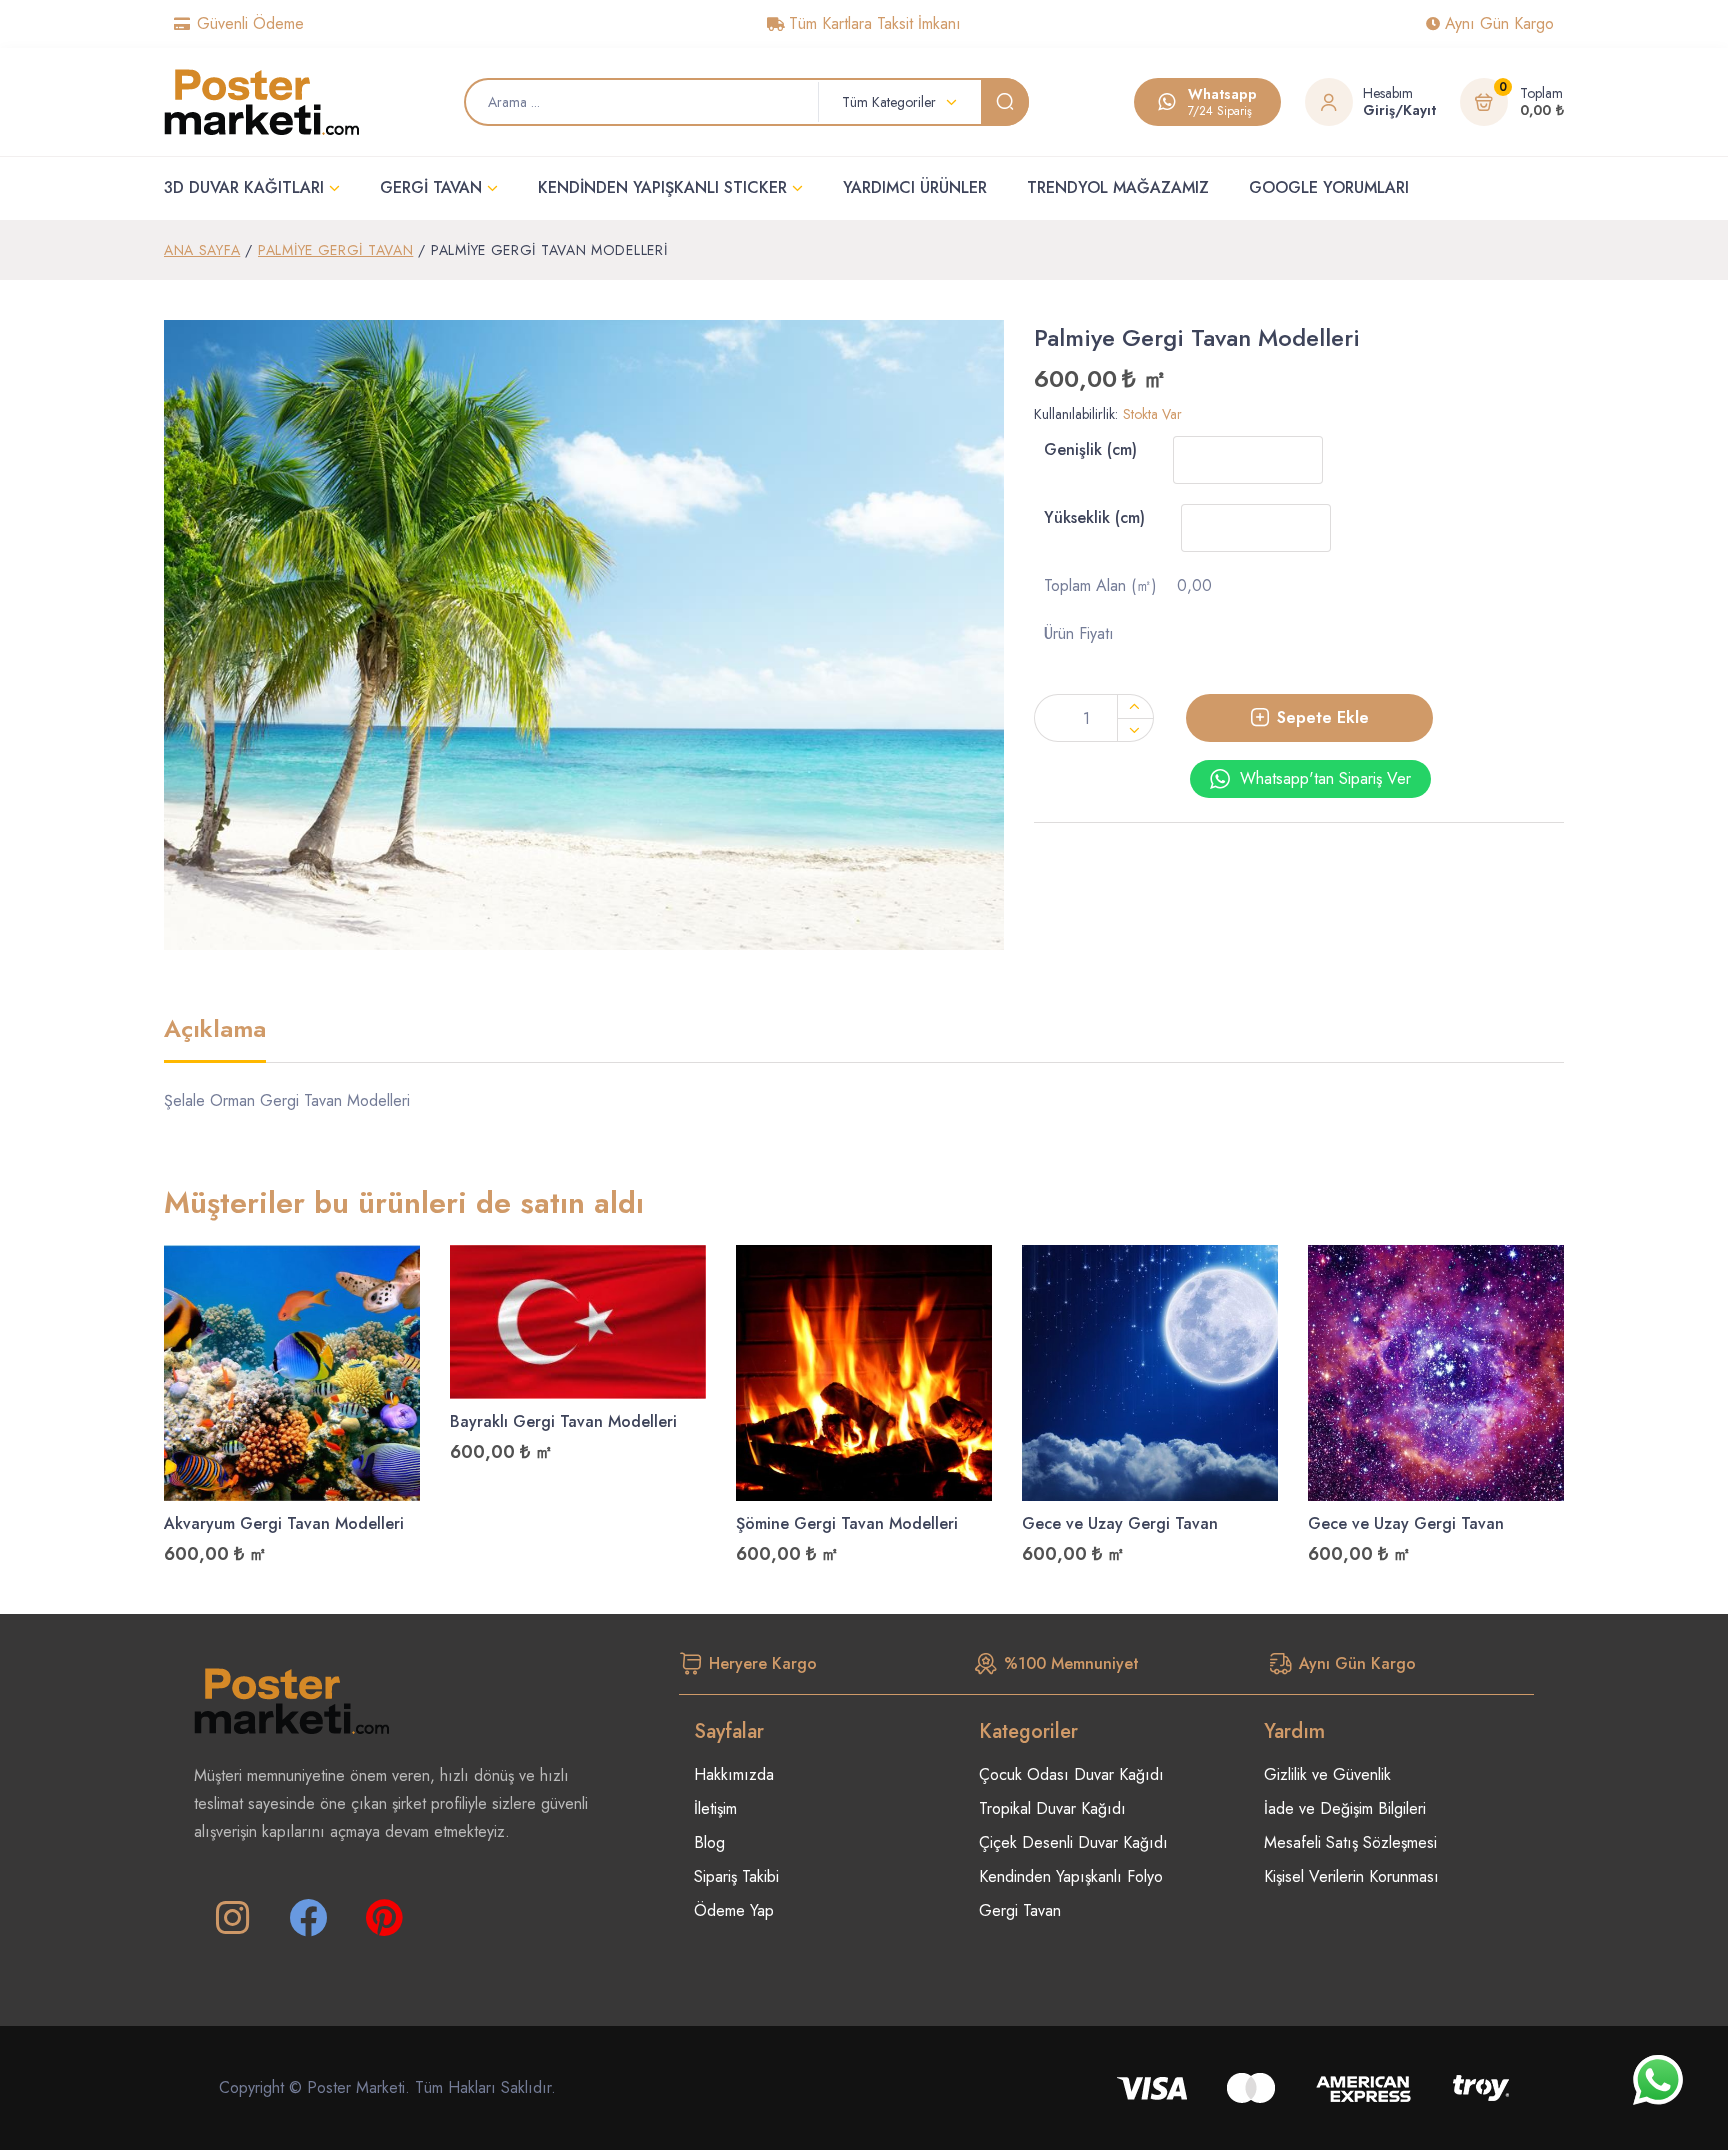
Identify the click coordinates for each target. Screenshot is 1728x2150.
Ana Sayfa (202, 250)
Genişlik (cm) (1090, 449)
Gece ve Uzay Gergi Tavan (1120, 1523)
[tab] (215, 1039)
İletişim (715, 1808)
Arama (1005, 102)
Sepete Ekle (1323, 717)
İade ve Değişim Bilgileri (1345, 1808)
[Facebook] (308, 1918)
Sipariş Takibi (736, 1876)
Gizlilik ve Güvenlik (1327, 1774)
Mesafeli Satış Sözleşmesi (1350, 1842)
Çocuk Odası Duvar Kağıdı (1071, 1774)
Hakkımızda (734, 1774)
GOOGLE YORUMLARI (1329, 187)
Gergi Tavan (1020, 1910)
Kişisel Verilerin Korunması (1351, 1876)
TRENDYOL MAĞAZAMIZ (1118, 187)
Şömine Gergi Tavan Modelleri (847, 1523)
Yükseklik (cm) (1094, 517)
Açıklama (215, 1030)
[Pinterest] (384, 1918)
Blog (709, 1842)
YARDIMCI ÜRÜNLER (915, 187)
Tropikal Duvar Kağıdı (1052, 1808)
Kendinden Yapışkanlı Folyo (1071, 1876)
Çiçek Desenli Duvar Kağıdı (1073, 1842)
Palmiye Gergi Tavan (335, 250)
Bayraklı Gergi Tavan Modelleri (563, 1421)
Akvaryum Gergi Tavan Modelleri (284, 1523)
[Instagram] (232, 1918)
